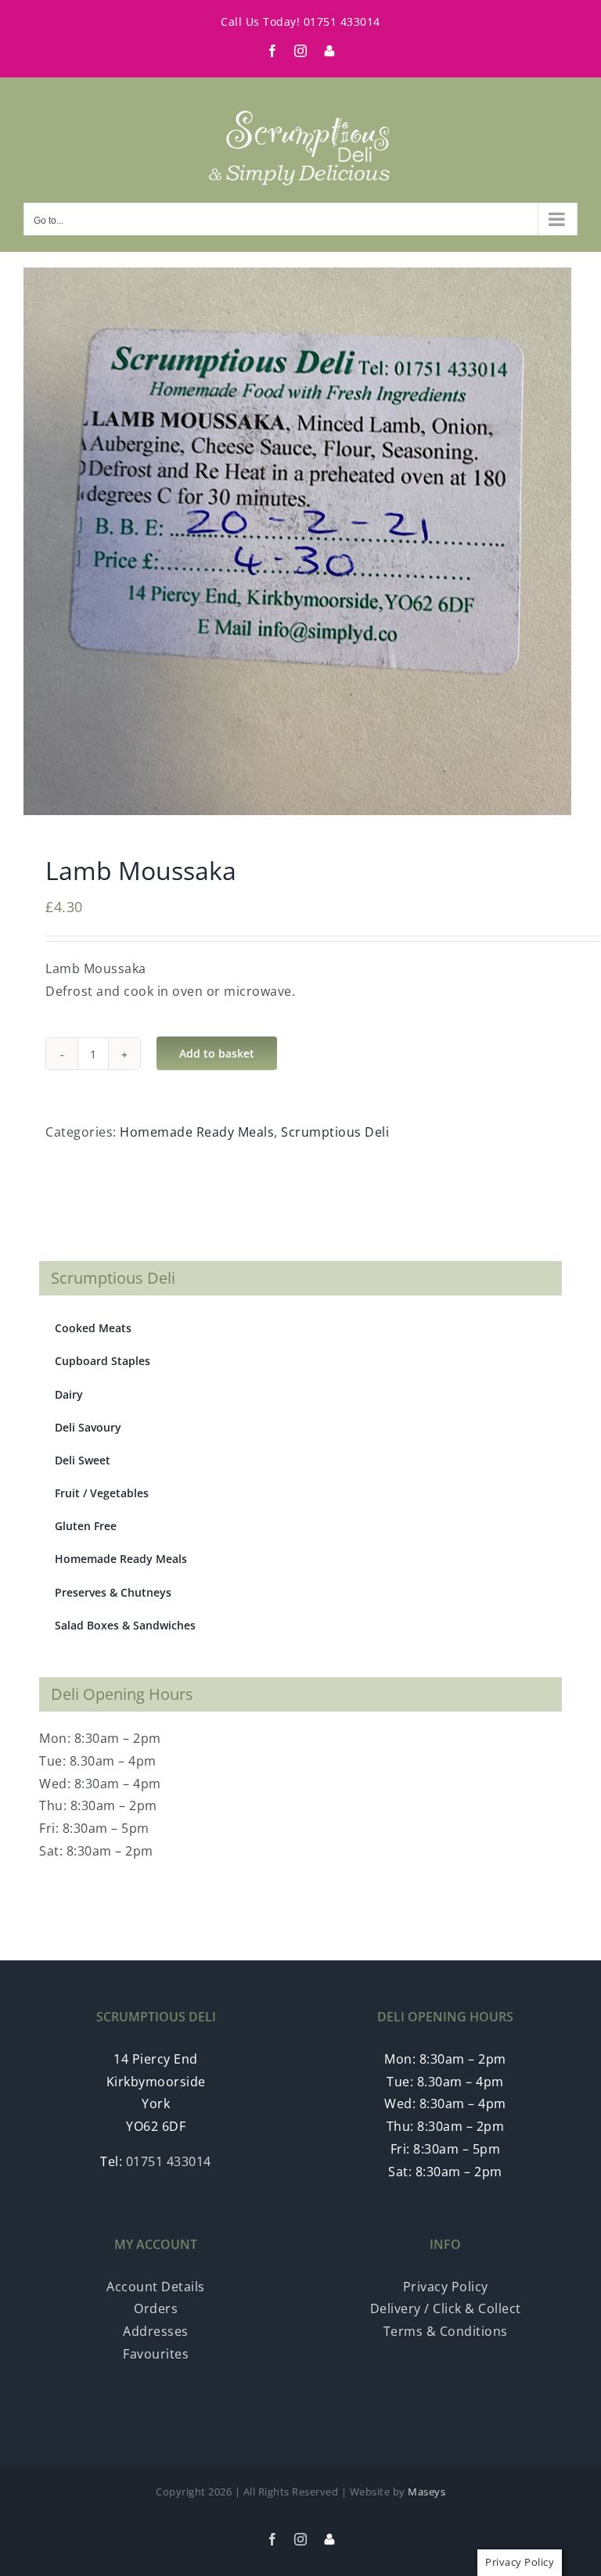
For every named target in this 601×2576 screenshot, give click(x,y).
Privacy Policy (446, 2287)
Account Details (156, 2287)
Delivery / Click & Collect (446, 2308)
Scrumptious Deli (335, 1132)
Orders (156, 2308)
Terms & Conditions (446, 2331)
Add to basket (217, 1053)
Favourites (156, 2354)
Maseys (426, 2492)
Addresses (156, 2331)
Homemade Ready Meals (197, 1132)
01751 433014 (342, 22)
